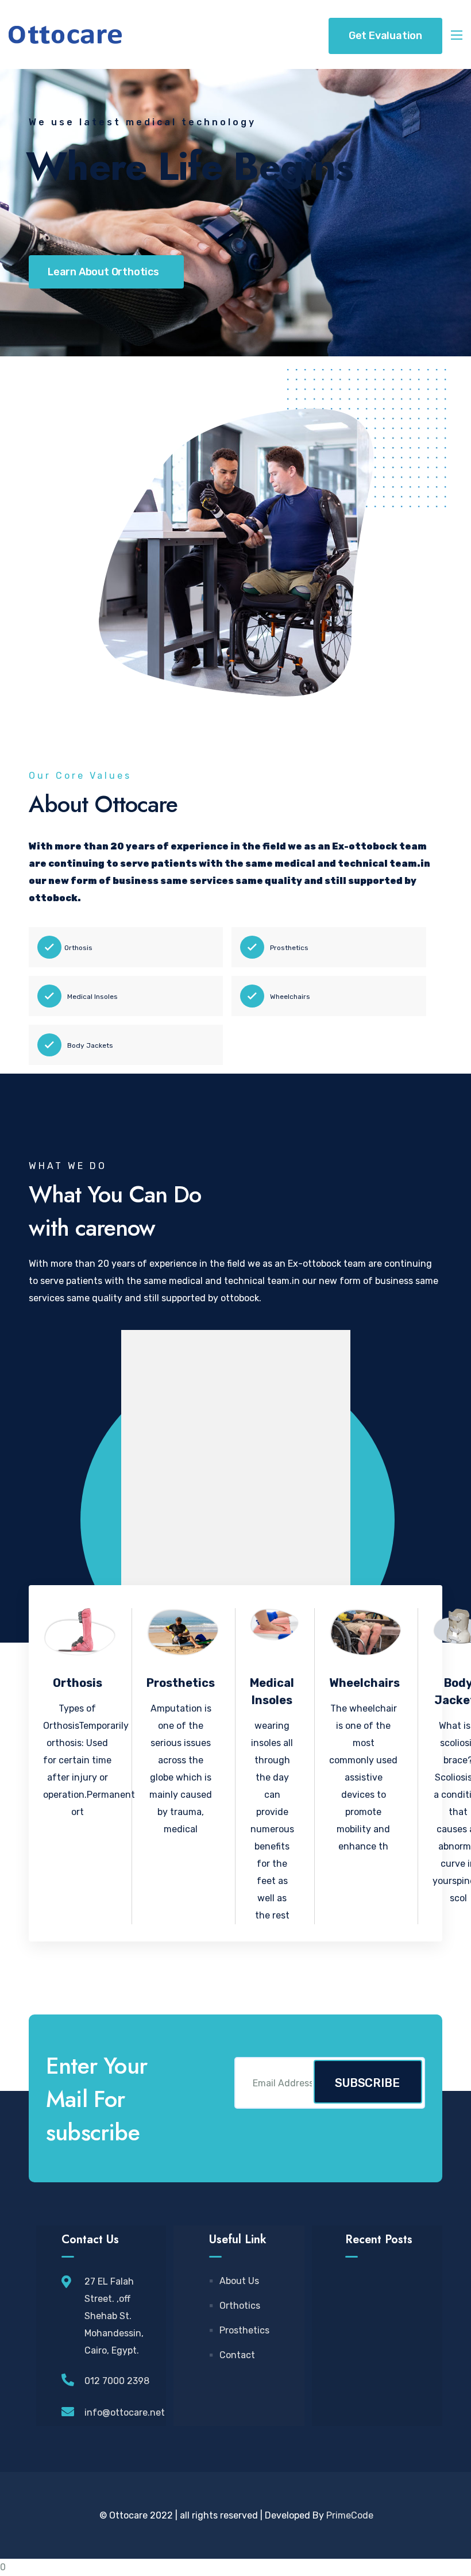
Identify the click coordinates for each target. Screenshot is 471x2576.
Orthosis (78, 948)
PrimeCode (350, 2515)
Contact (237, 2355)
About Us (239, 2281)
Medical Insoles (92, 997)
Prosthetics (289, 948)
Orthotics (240, 2306)
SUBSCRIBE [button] (367, 2083)
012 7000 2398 (117, 2381)
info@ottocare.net (125, 2412)
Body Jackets (90, 1045)
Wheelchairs (290, 997)
